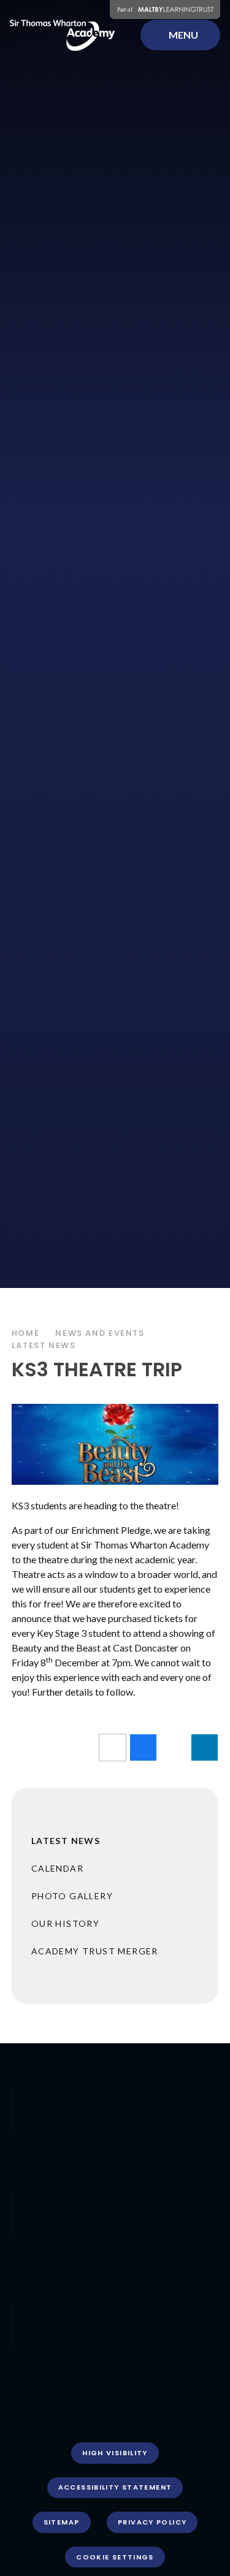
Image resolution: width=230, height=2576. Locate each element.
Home (26, 1333)
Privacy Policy (152, 2522)
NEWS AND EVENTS (100, 1333)
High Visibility (115, 2453)
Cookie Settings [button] (115, 2557)
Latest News (44, 1345)
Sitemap (62, 2522)
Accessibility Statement (115, 2487)
